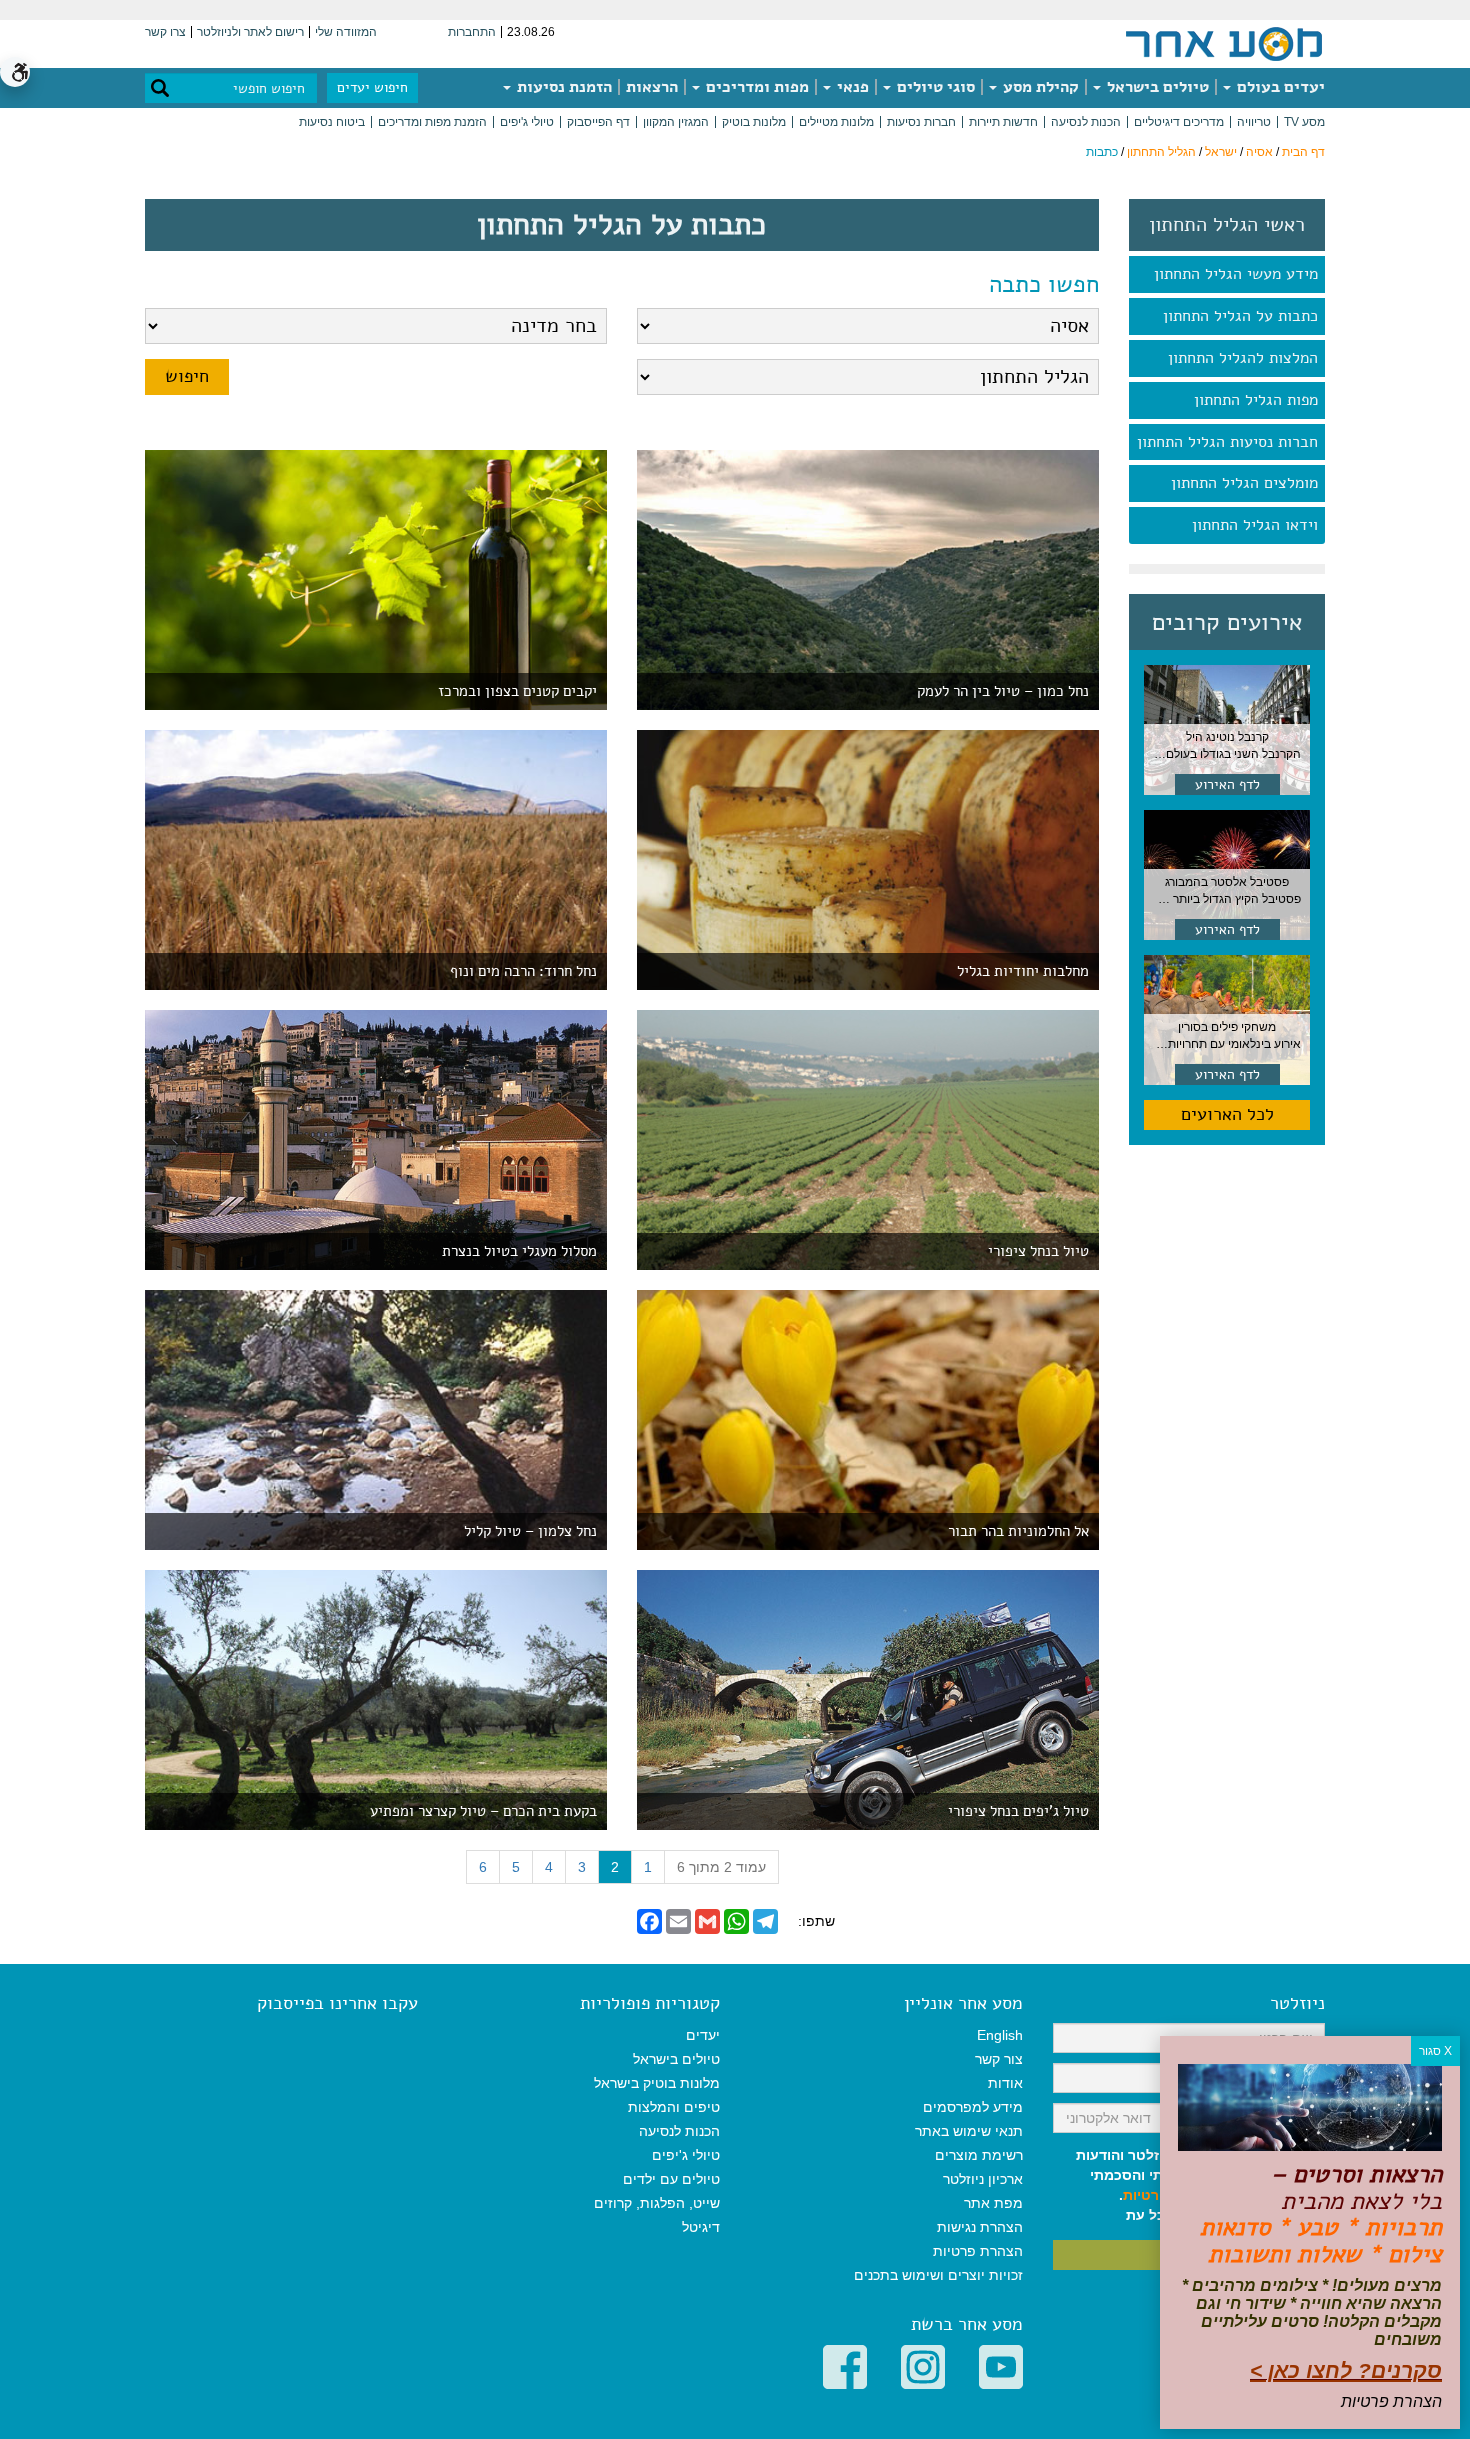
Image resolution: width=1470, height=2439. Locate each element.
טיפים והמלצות (674, 2107)
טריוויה (1254, 122)
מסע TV (1304, 122)
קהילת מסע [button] (1039, 87)
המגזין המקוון (676, 122)
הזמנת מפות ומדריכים (432, 122)
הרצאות (652, 87)
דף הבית (1303, 152)
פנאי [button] (851, 87)
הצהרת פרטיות (978, 2251)
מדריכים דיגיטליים (1179, 122)
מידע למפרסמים (973, 2107)
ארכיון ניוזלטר (983, 2179)
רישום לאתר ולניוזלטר (250, 32)
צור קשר (999, 2059)
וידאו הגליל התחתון (1255, 525)
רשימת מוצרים (979, 2155)
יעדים (703, 2035)
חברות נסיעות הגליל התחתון (1227, 442)
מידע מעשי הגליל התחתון (1236, 274)
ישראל (1221, 152)
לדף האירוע (1227, 784)
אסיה (1259, 152)
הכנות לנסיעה (1086, 122)
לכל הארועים (1227, 1114)
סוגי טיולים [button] (934, 87)
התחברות (472, 32)
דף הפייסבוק (598, 122)
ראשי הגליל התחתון (1227, 225)
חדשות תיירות (1003, 122)
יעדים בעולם (1279, 87)
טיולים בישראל (1156, 87)
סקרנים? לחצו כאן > (1346, 2370)
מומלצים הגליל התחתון (1244, 483)
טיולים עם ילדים (671, 2179)
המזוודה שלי (346, 32)
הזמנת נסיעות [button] (562, 87)
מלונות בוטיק (754, 122)
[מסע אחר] (1224, 43)
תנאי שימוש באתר (969, 2131)
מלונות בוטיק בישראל (657, 2083)
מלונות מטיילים (836, 122)
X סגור (1435, 2051)
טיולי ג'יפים (527, 122)
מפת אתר (993, 2203)
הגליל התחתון (1161, 152)
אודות (1005, 2083)
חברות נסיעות (921, 122)
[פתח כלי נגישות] (15, 72)
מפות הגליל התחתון (1256, 400)
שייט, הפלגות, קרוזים (657, 2203)
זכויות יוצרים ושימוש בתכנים (938, 2275)
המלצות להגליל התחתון (1243, 358)
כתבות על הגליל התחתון (1240, 316)
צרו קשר (165, 32)
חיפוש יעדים (372, 87)
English (1000, 2035)
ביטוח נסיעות (332, 122)
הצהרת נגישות (980, 2227)
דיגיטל (701, 2227)
